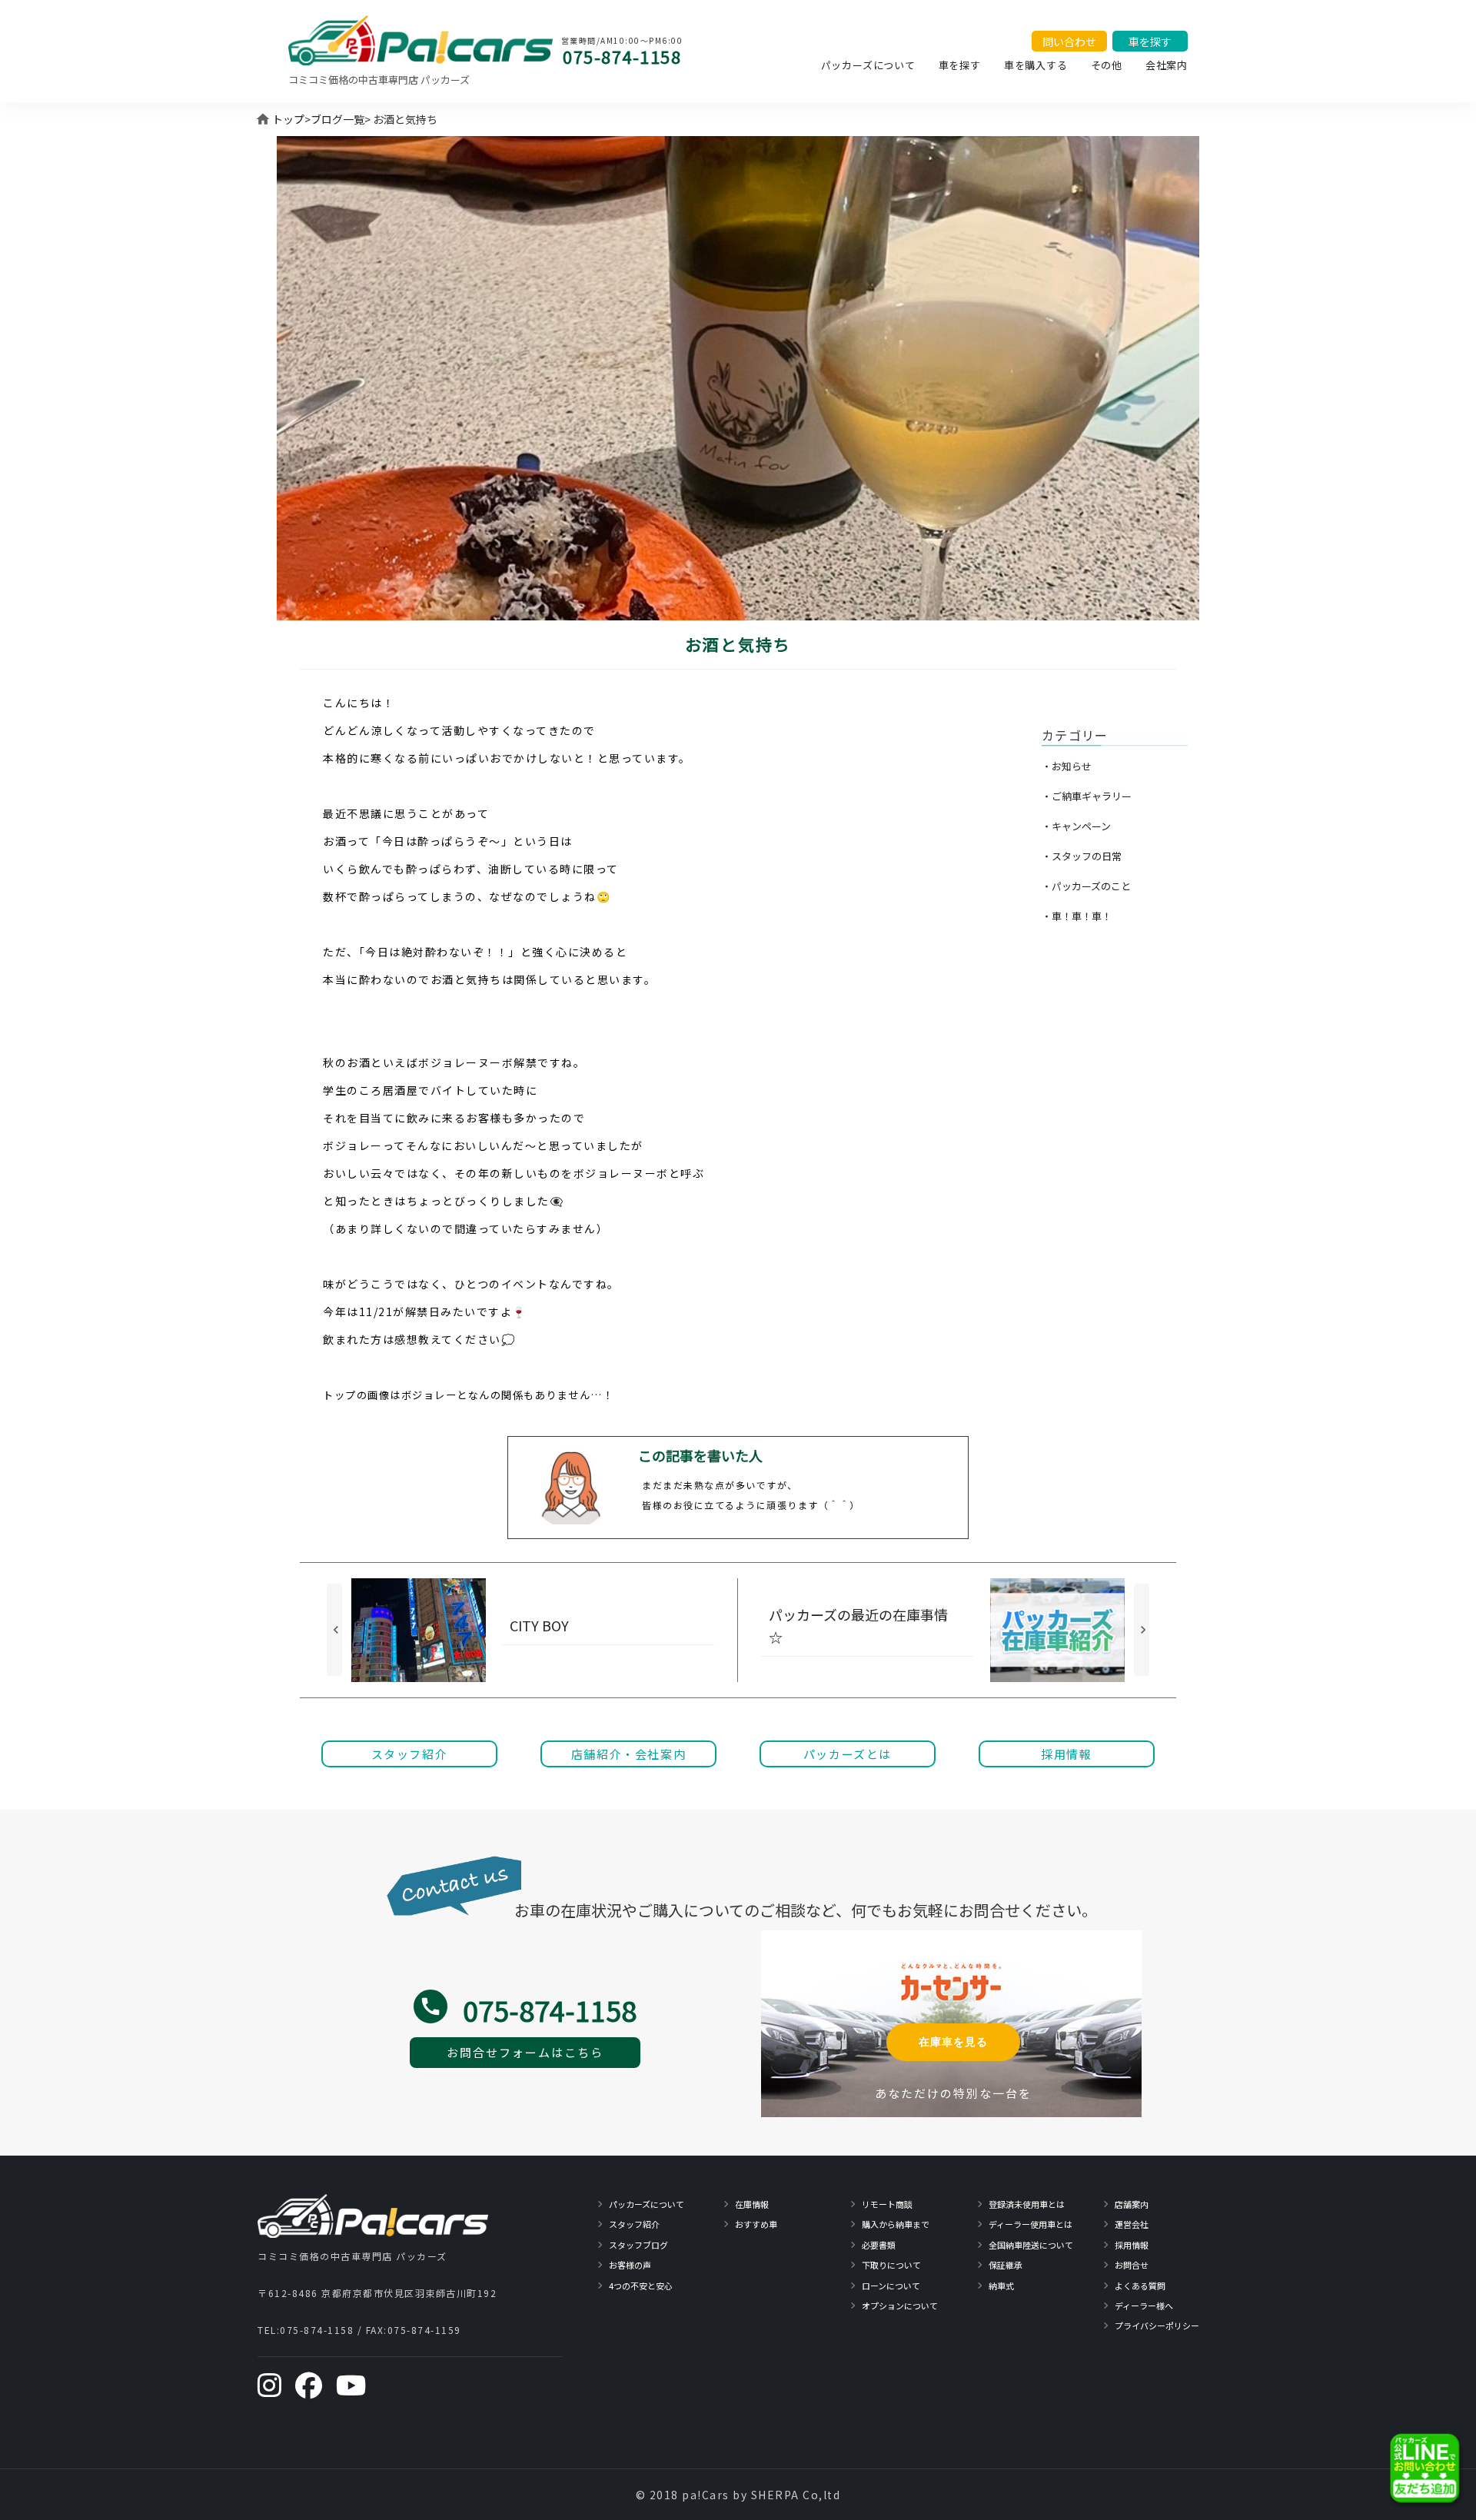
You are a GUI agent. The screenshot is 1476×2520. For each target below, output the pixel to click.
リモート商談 (887, 2204)
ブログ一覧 (337, 119)
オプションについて (900, 2306)
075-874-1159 (424, 2330)
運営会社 (1132, 2224)
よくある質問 (1140, 2286)
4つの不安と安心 (641, 2286)
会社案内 (1167, 65)
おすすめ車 (756, 2224)
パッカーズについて (868, 65)
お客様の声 (630, 2265)
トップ (288, 119)
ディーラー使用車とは (1031, 2224)
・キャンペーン (1076, 826)
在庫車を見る (953, 2042)
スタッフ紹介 (634, 2224)
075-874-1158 (622, 56)
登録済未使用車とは (1027, 2204)
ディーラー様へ (1144, 2306)
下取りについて (891, 2265)
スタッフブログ (638, 2245)
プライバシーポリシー (1157, 2326)
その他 (1107, 65)
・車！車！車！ (1077, 916)
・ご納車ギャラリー (1087, 796)
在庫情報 (752, 2204)
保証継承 (1006, 2265)
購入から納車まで (896, 2224)
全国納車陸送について (1031, 2245)
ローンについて (891, 2286)
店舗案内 (1132, 2204)
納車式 (1001, 2286)
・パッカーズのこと (1086, 886)
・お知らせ (1067, 766)
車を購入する (1036, 65)
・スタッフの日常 (1082, 856)
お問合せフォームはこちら (525, 2052)
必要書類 (879, 2245)
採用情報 (1132, 2245)
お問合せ (1132, 2265)
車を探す (960, 65)
